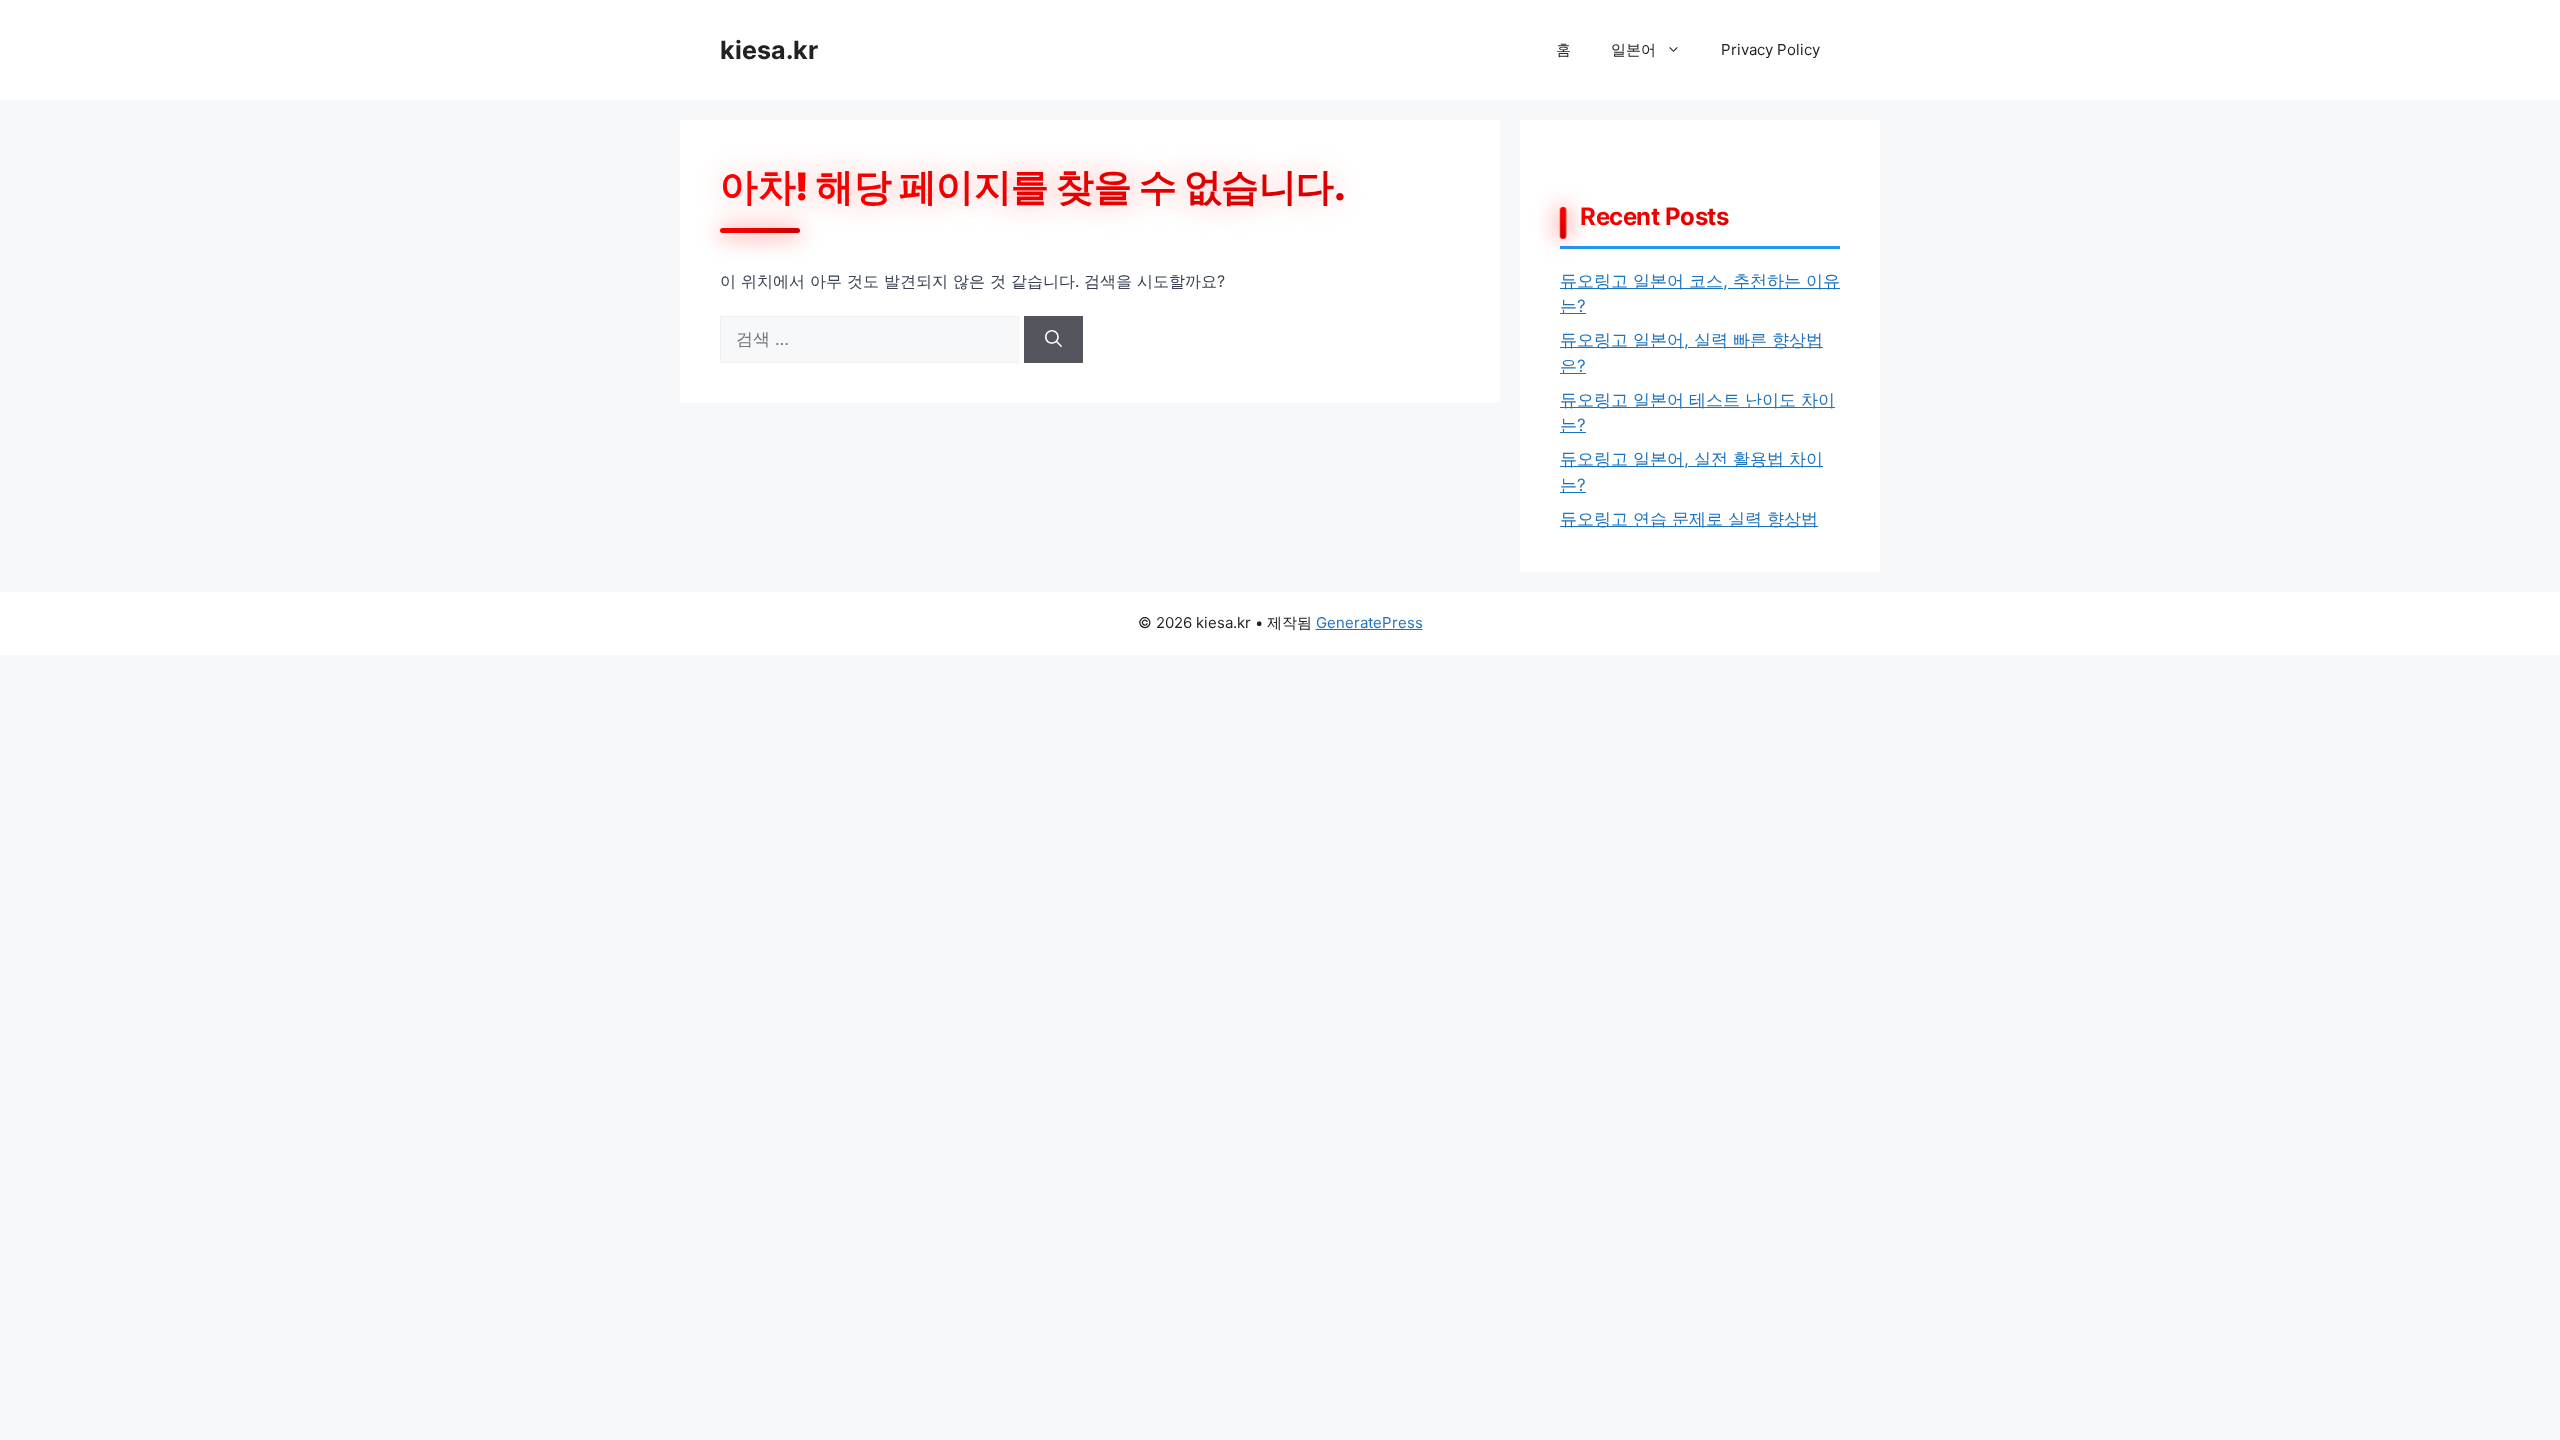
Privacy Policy (1770, 49)
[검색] (1053, 340)
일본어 (1633, 49)
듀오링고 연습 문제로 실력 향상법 (1689, 519)
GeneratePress (1369, 622)
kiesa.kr (769, 50)
